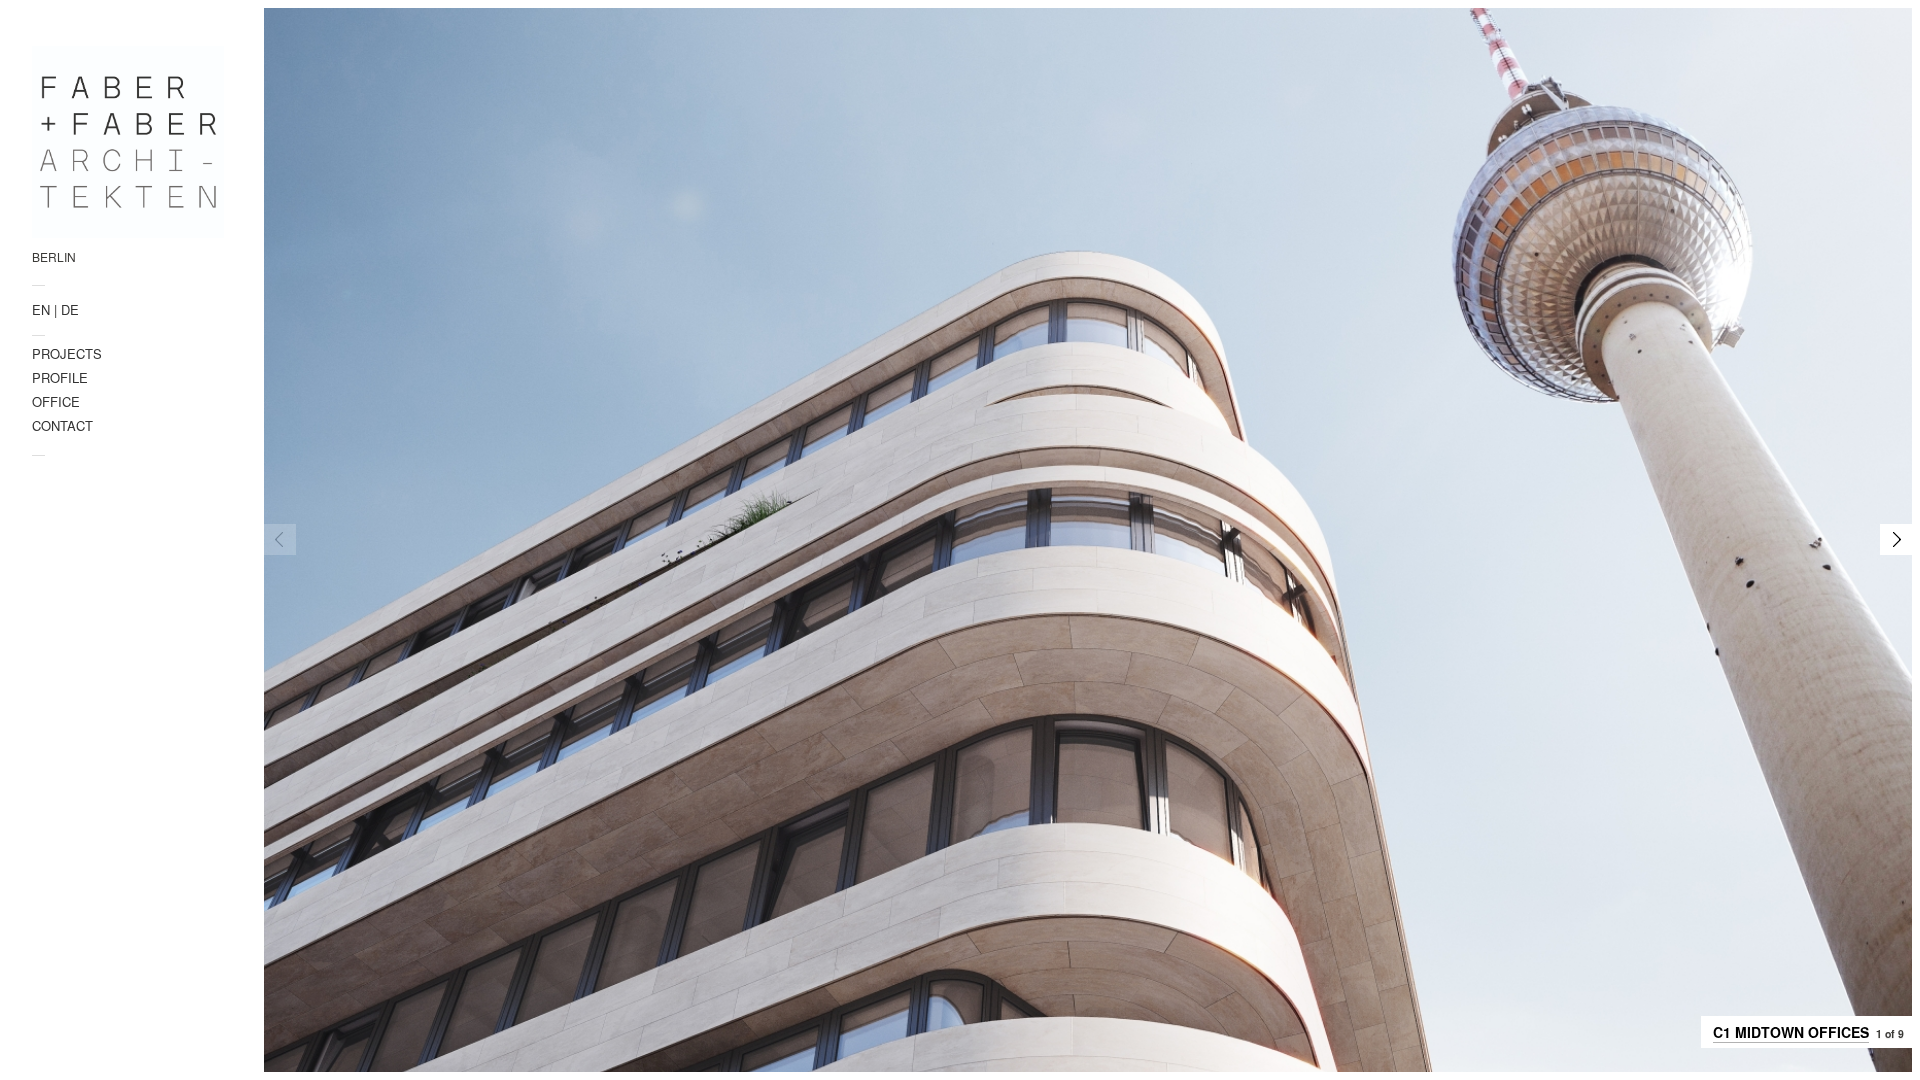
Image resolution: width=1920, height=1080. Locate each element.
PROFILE (60, 377)
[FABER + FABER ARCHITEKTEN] (128, 142)
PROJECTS (67, 353)
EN (41, 309)
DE (70, 309)
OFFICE (56, 401)
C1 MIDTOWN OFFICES (1791, 1032)
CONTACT (62, 425)
